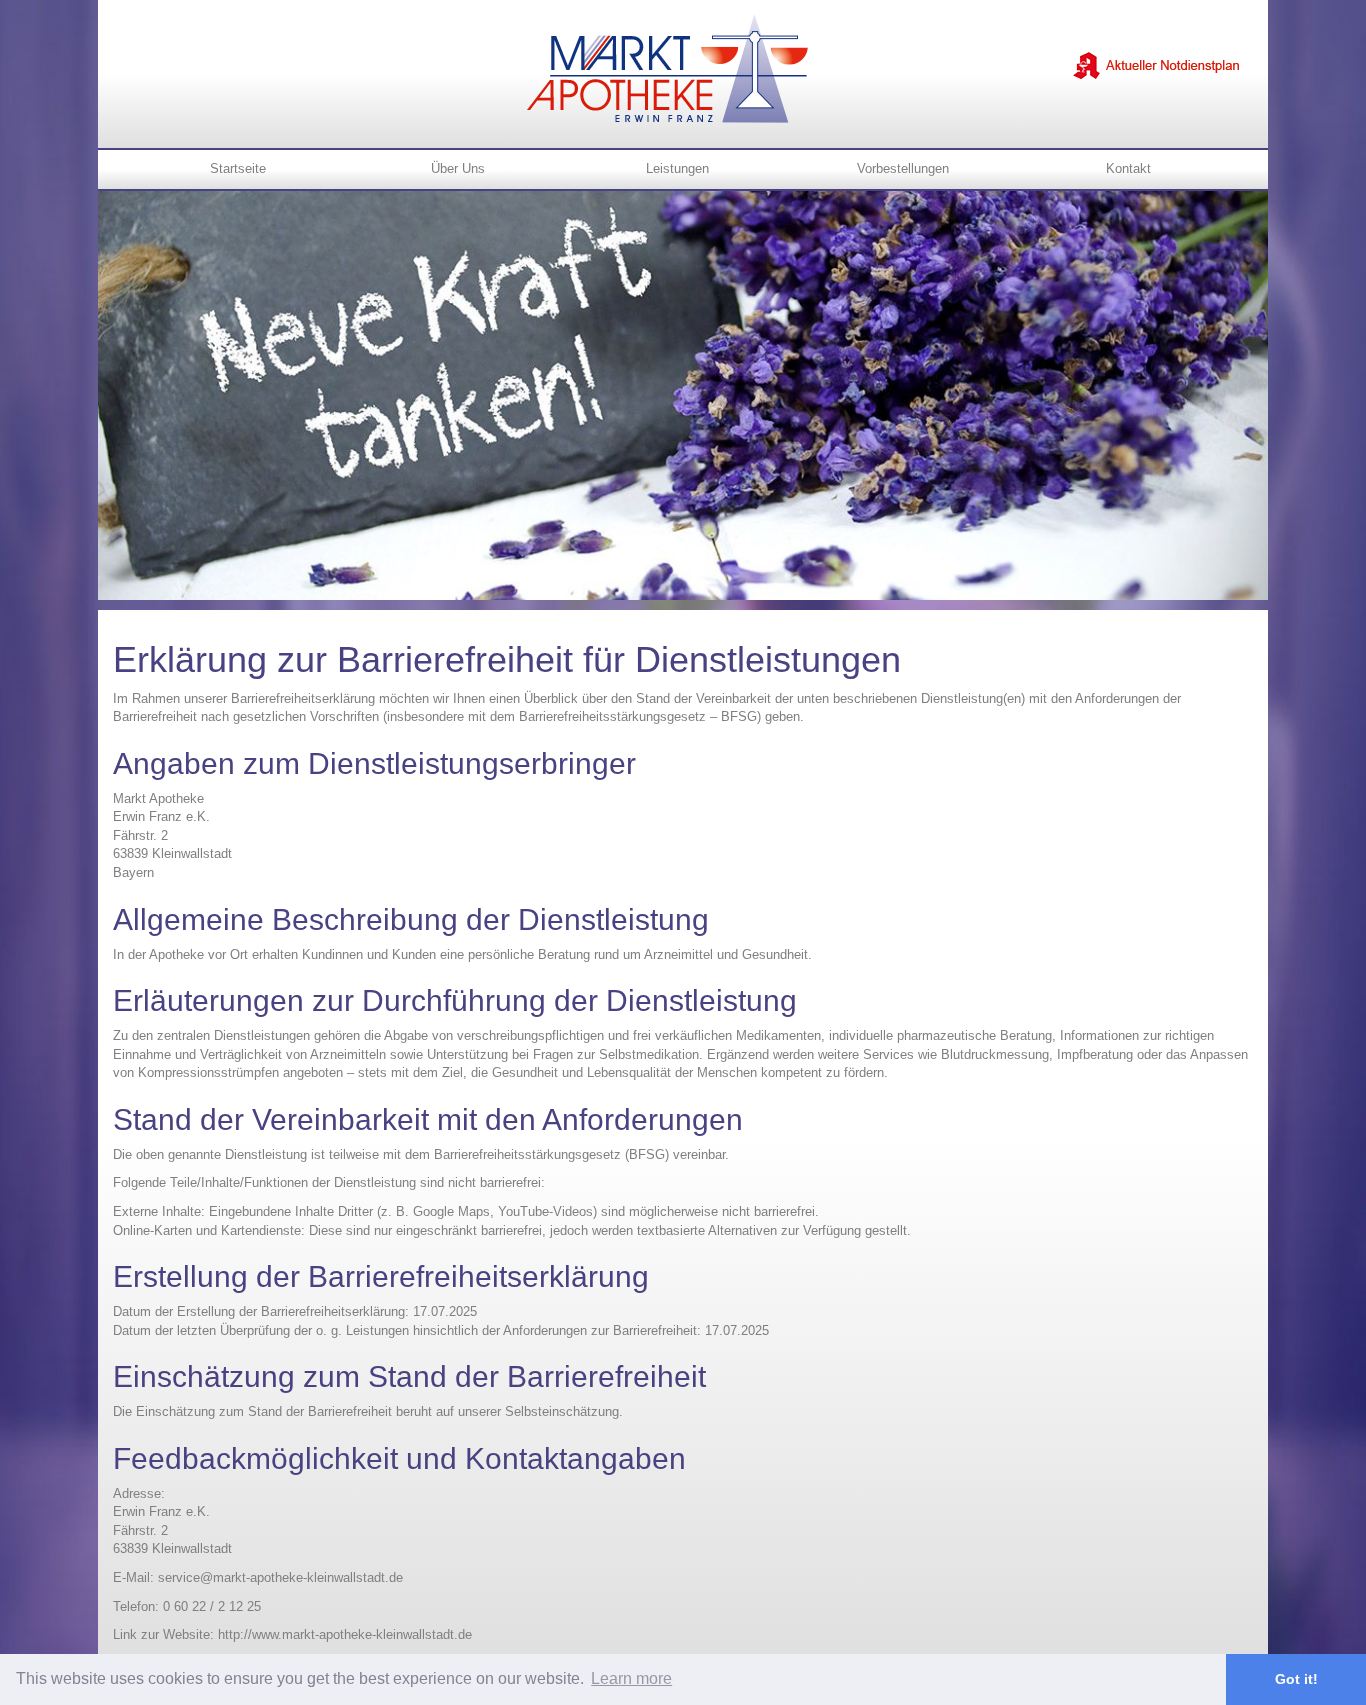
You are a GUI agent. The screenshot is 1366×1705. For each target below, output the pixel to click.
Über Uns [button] (458, 168)
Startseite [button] (238, 168)
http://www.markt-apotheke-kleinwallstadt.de (345, 1634)
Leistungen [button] (677, 168)
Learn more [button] (631, 1678)
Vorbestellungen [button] (903, 168)
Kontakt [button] (1128, 168)
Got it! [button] (1296, 1679)
